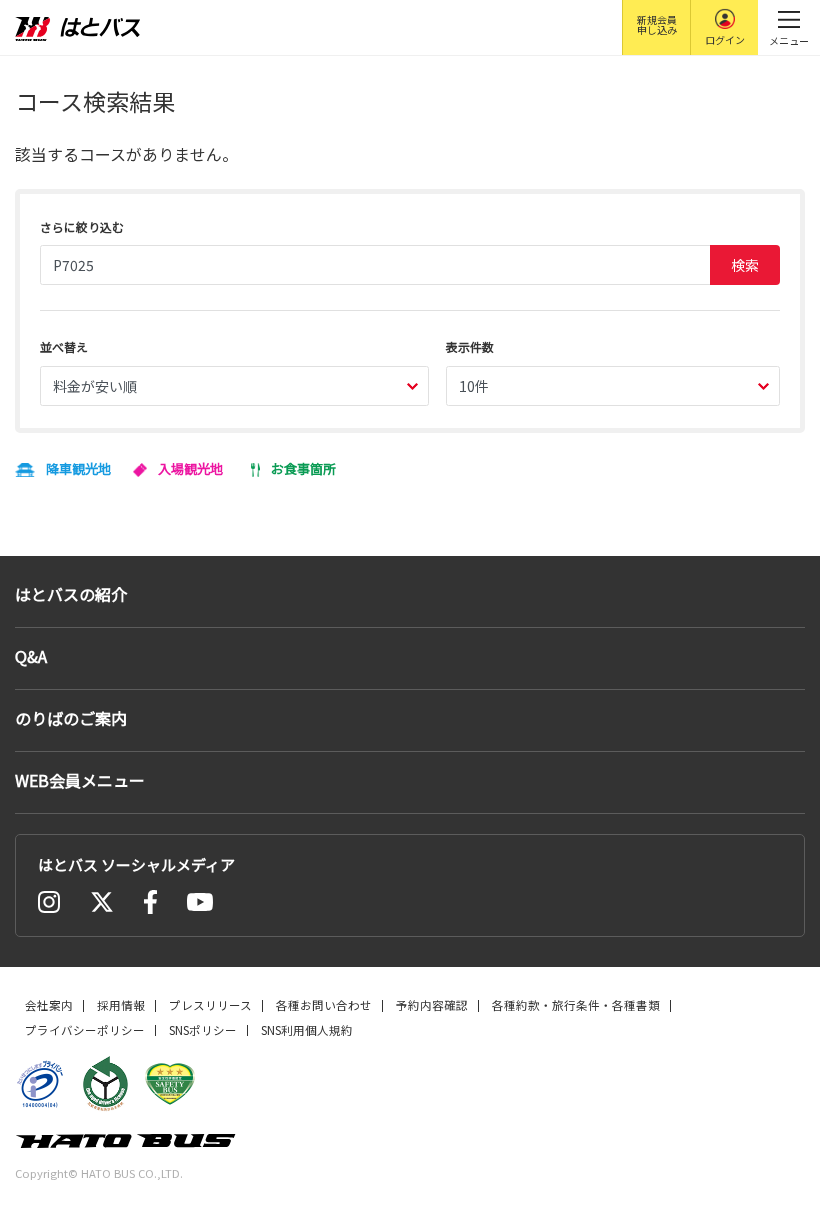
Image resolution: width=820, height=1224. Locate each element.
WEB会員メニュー (80, 780)
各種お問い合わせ (324, 1005)
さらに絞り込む (82, 226)
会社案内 (49, 1005)
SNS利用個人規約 (307, 1030)
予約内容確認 (432, 1005)
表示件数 (470, 346)
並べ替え (64, 346)
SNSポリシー (203, 1030)
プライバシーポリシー (85, 1030)
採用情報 (121, 1005)
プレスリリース (210, 1005)
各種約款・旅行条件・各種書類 (576, 1005)
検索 (745, 265)
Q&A (31, 656)
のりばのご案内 (71, 718)
